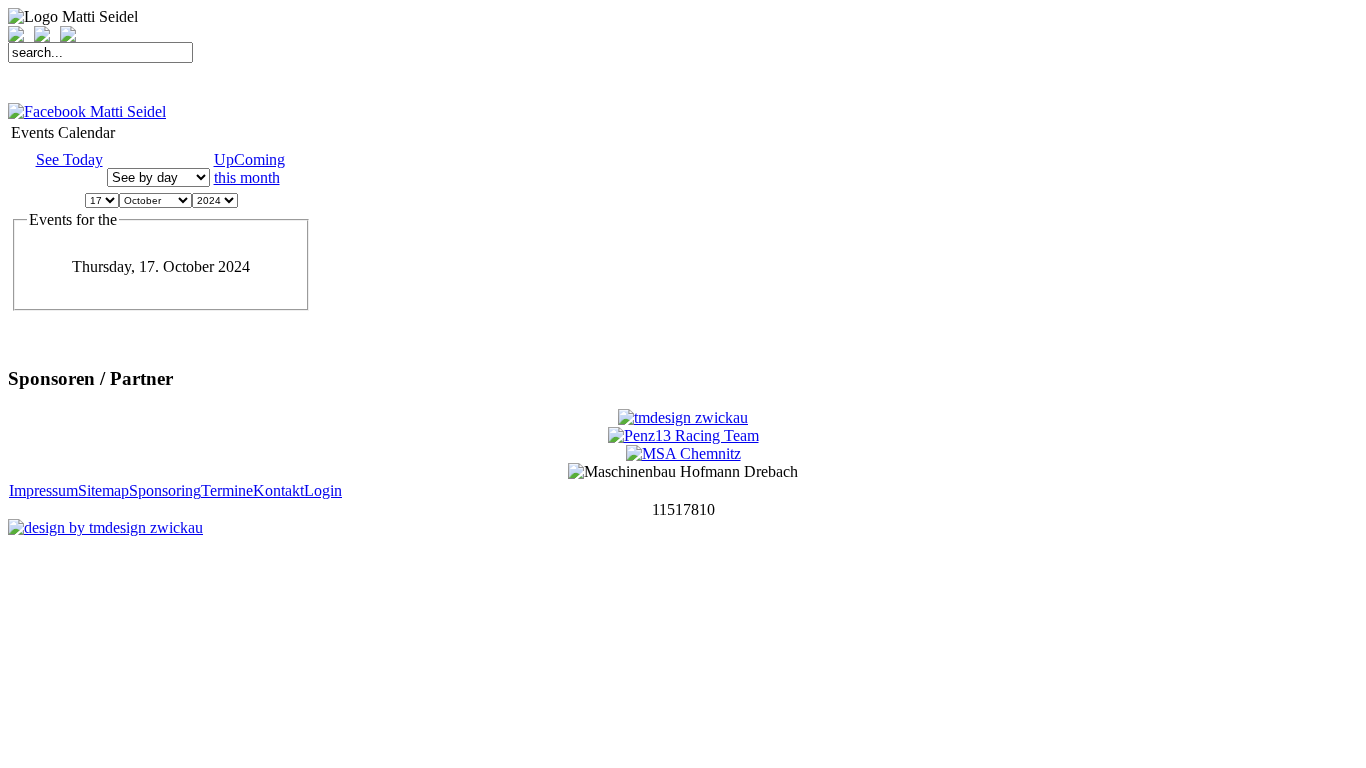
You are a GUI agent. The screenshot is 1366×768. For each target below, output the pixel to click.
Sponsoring (165, 490)
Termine (227, 490)
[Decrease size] (47, 36)
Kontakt (278, 490)
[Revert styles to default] (68, 36)
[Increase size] (21, 36)
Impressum (43, 490)
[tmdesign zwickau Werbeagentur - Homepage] (683, 417)
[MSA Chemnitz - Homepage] (683, 453)
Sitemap (103, 490)
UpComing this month (249, 168)
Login (323, 490)
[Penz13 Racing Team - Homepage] (683, 435)
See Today (69, 159)
